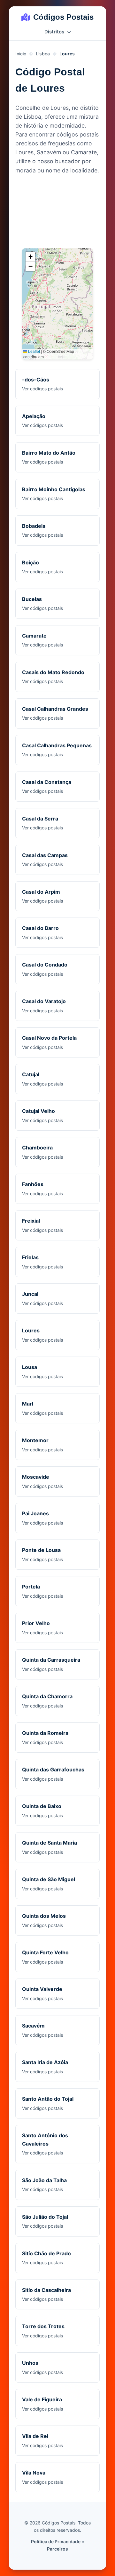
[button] (30, 257)
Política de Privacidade (56, 2541)
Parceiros (57, 2549)
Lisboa (43, 54)
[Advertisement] (57, 213)
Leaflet (34, 351)
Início (21, 54)
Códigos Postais (63, 17)
